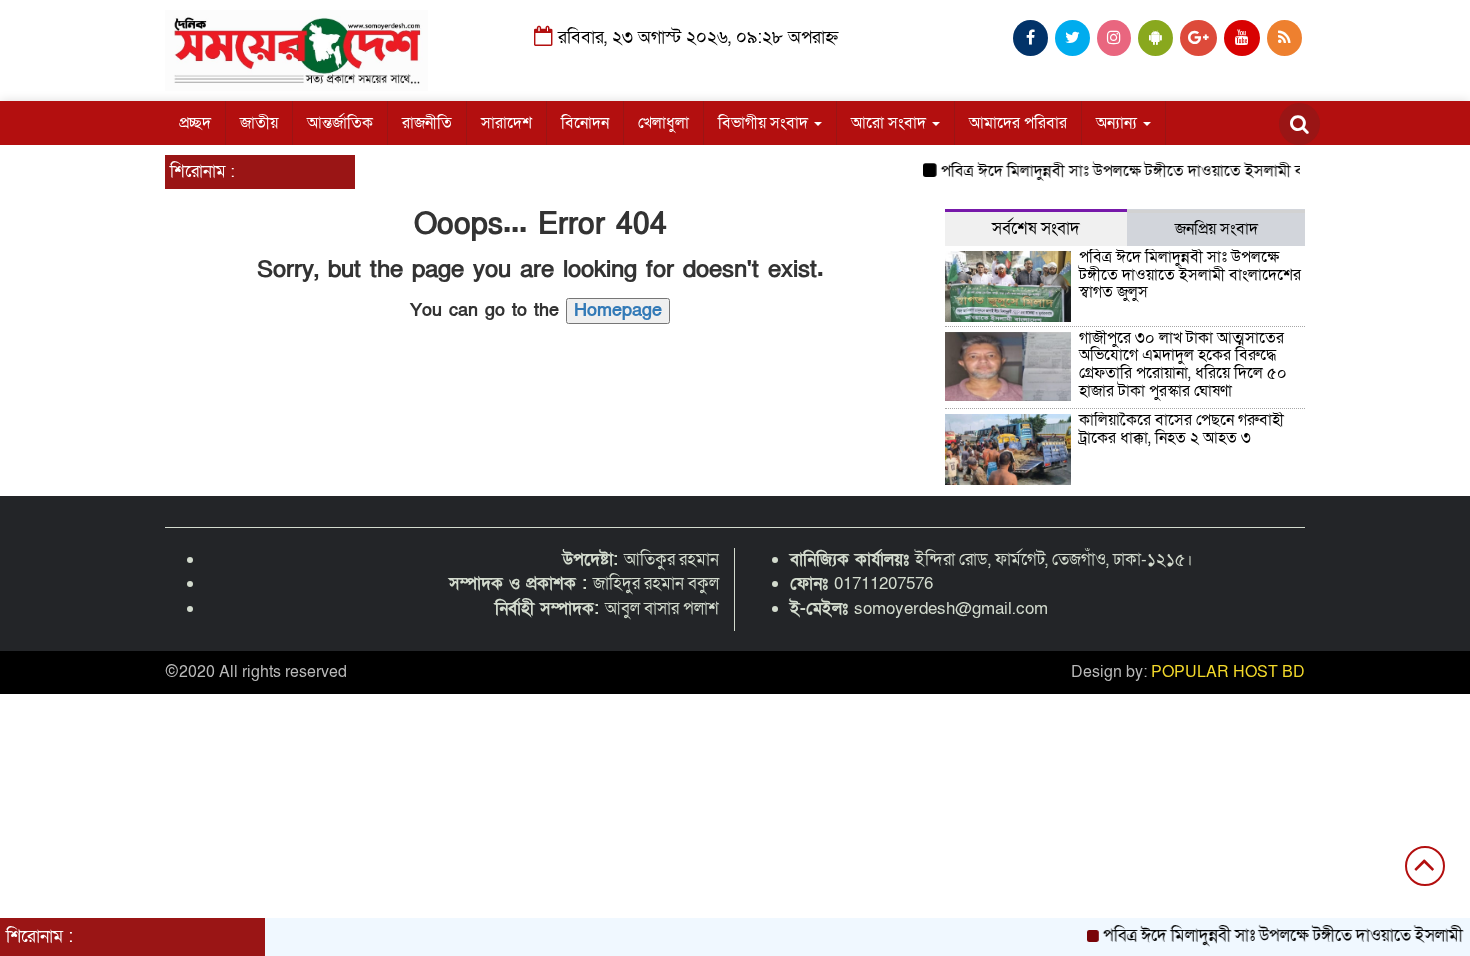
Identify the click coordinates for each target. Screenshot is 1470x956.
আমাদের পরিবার (1018, 123)
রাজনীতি (427, 123)
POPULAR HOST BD (1228, 672)
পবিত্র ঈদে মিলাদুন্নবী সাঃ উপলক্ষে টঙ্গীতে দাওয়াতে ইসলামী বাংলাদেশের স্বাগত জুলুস (1177, 171)
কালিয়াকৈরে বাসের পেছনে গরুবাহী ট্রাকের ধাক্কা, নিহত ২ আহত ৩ (1181, 429)
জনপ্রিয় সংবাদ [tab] (1216, 229)
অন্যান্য (1118, 123)
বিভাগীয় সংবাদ (765, 123)
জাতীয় (259, 123)
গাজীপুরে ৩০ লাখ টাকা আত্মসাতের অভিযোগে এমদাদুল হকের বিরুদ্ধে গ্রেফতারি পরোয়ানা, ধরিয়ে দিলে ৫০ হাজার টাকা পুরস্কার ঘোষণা (1183, 364)
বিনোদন (585, 123)
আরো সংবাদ (890, 123)
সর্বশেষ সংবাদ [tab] (1036, 228)
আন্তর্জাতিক (340, 123)
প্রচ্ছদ (195, 123)
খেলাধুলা (663, 123)
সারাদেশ (506, 123)
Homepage (618, 310)
